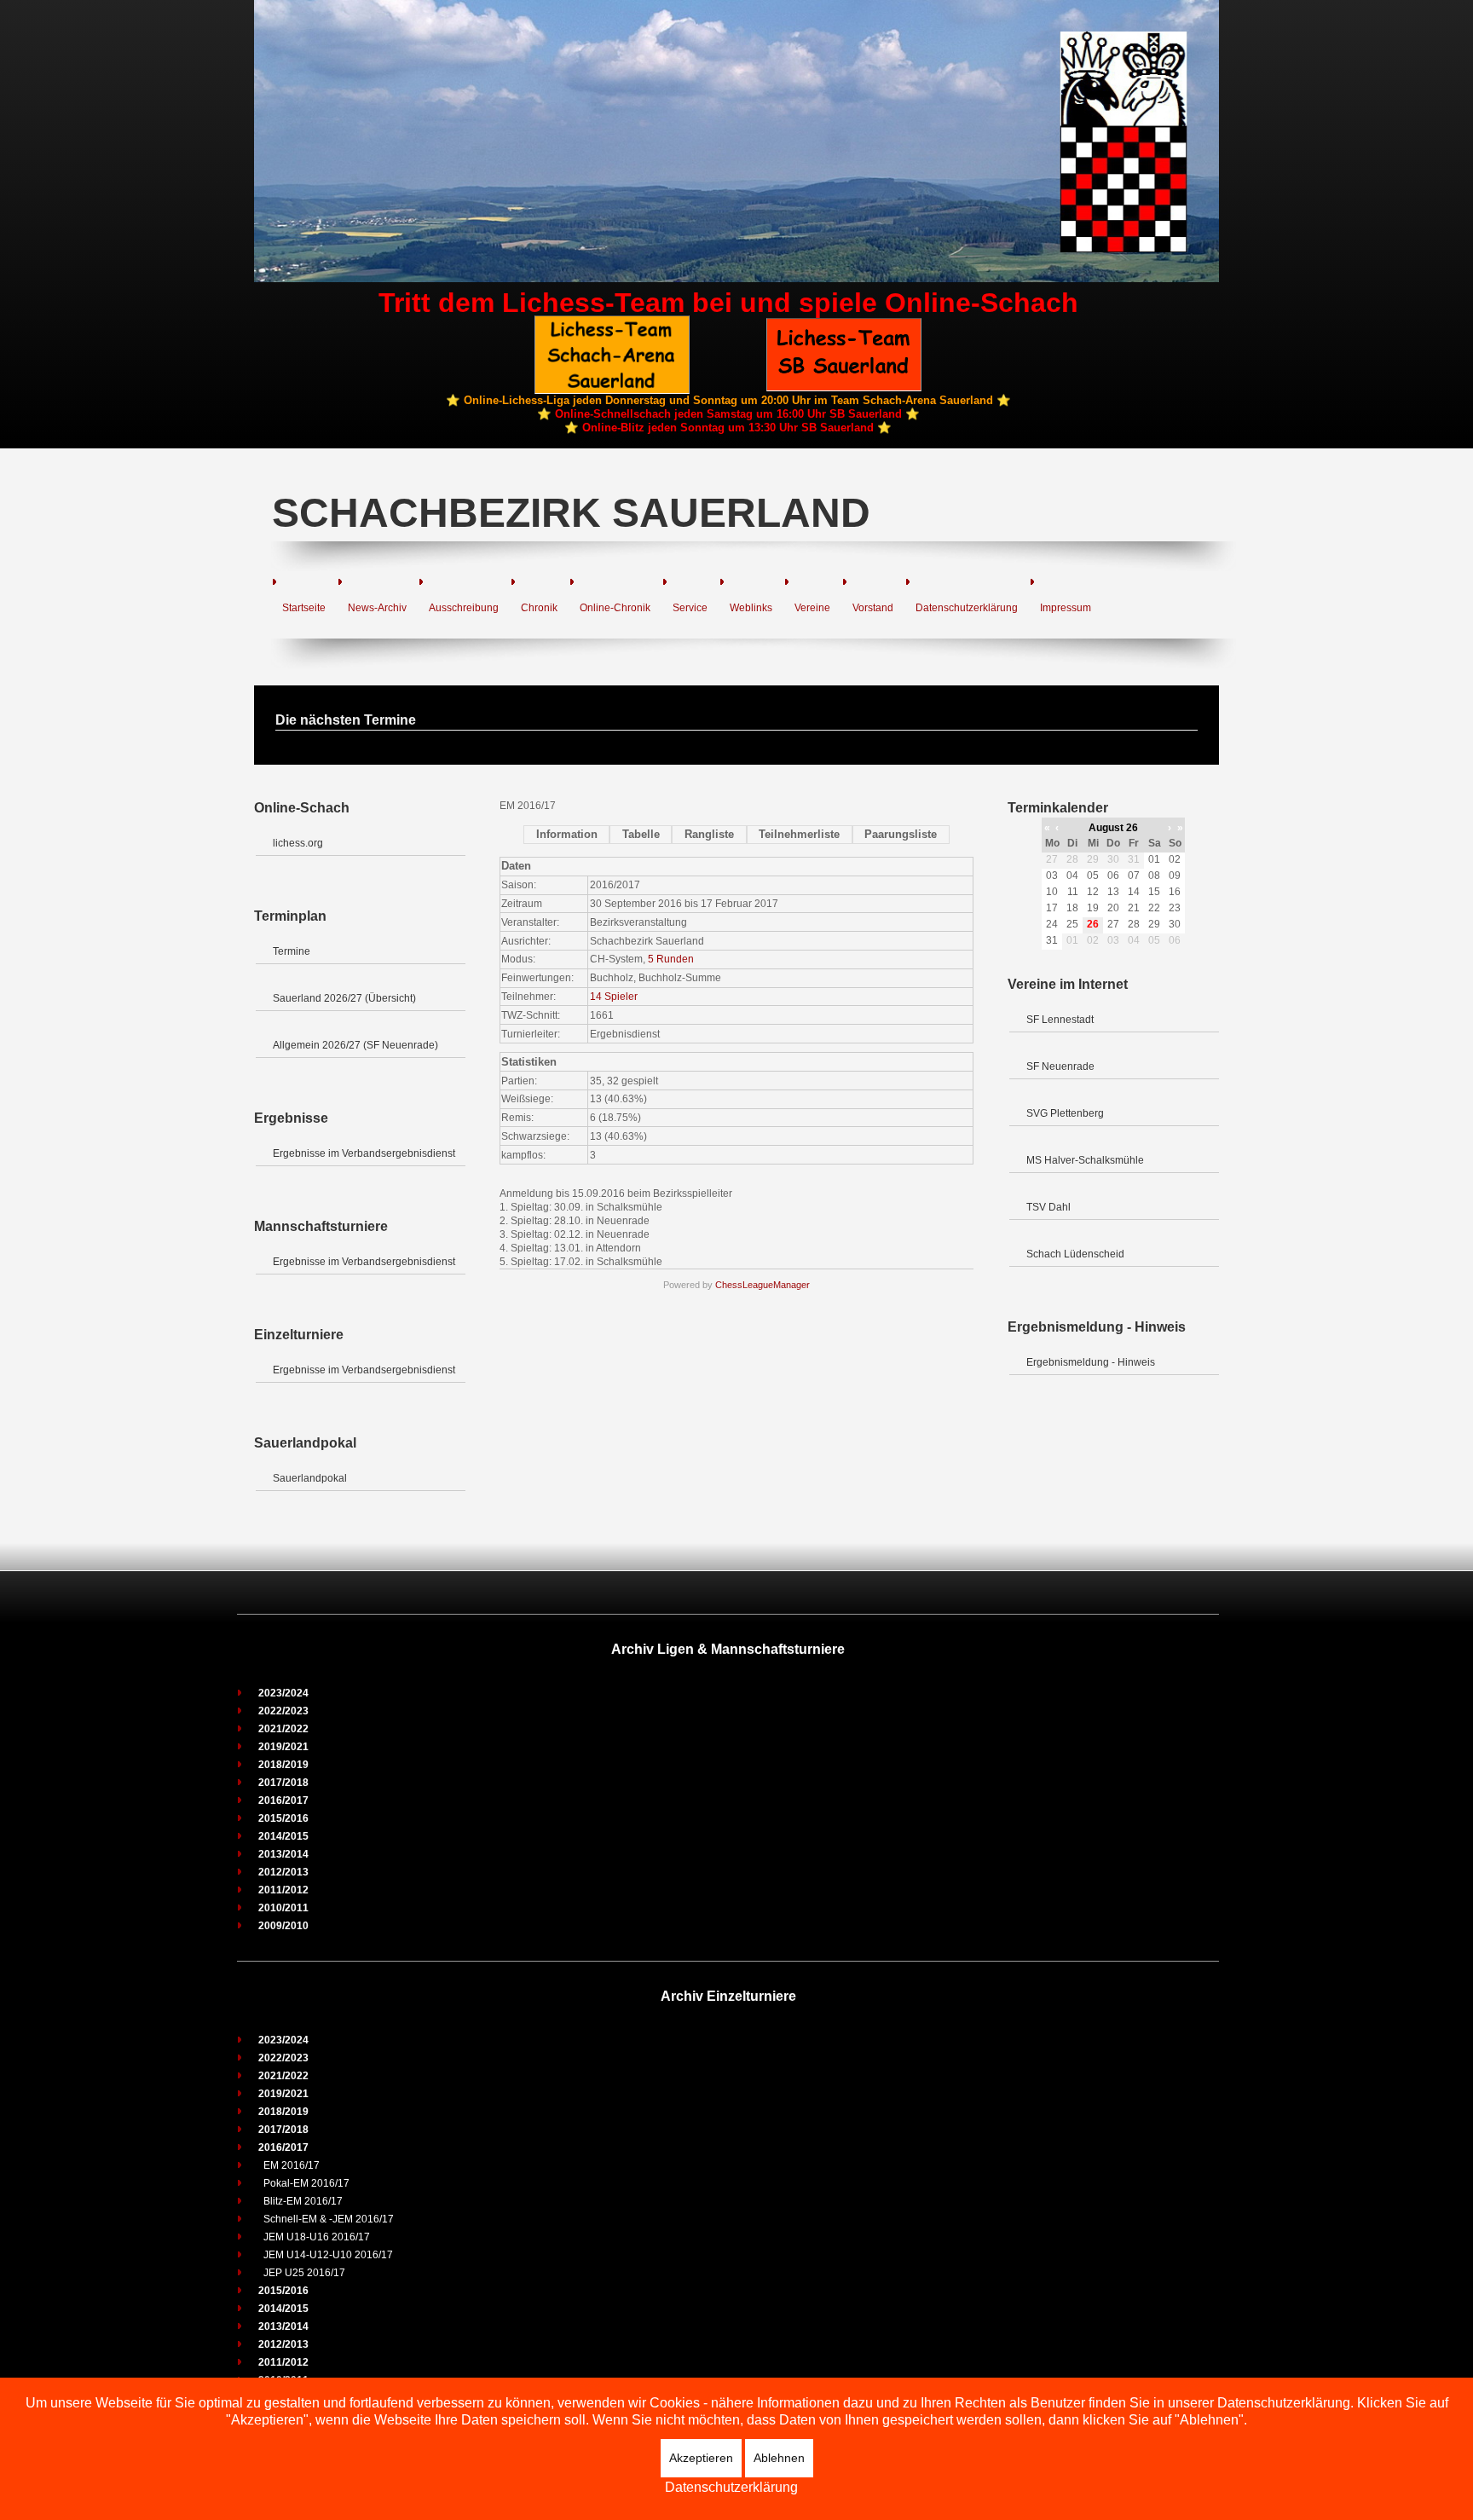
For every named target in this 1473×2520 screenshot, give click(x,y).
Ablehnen (779, 2458)
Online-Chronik (615, 608)
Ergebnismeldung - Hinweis (1091, 1362)
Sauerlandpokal (310, 1478)
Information (567, 834)
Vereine (812, 608)
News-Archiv (377, 608)
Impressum (1066, 608)
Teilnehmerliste (799, 834)
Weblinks (751, 608)
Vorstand (873, 608)
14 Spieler (614, 997)
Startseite (304, 608)
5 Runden (671, 959)
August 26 (1113, 828)
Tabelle (641, 834)
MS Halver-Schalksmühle (1085, 1160)
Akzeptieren (701, 2458)
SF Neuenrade (1060, 1066)
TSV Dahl (1048, 1207)
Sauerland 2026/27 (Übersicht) (344, 998)
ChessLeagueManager (762, 1285)
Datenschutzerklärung (967, 608)
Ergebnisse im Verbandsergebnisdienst (364, 1153)
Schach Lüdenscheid (1075, 1254)
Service (690, 608)
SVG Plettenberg (1065, 1113)
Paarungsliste (901, 834)
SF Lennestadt (1060, 1020)
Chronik (539, 608)
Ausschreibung (464, 608)
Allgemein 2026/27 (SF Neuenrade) (355, 1045)
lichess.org (298, 843)
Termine (292, 951)
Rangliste (709, 834)
